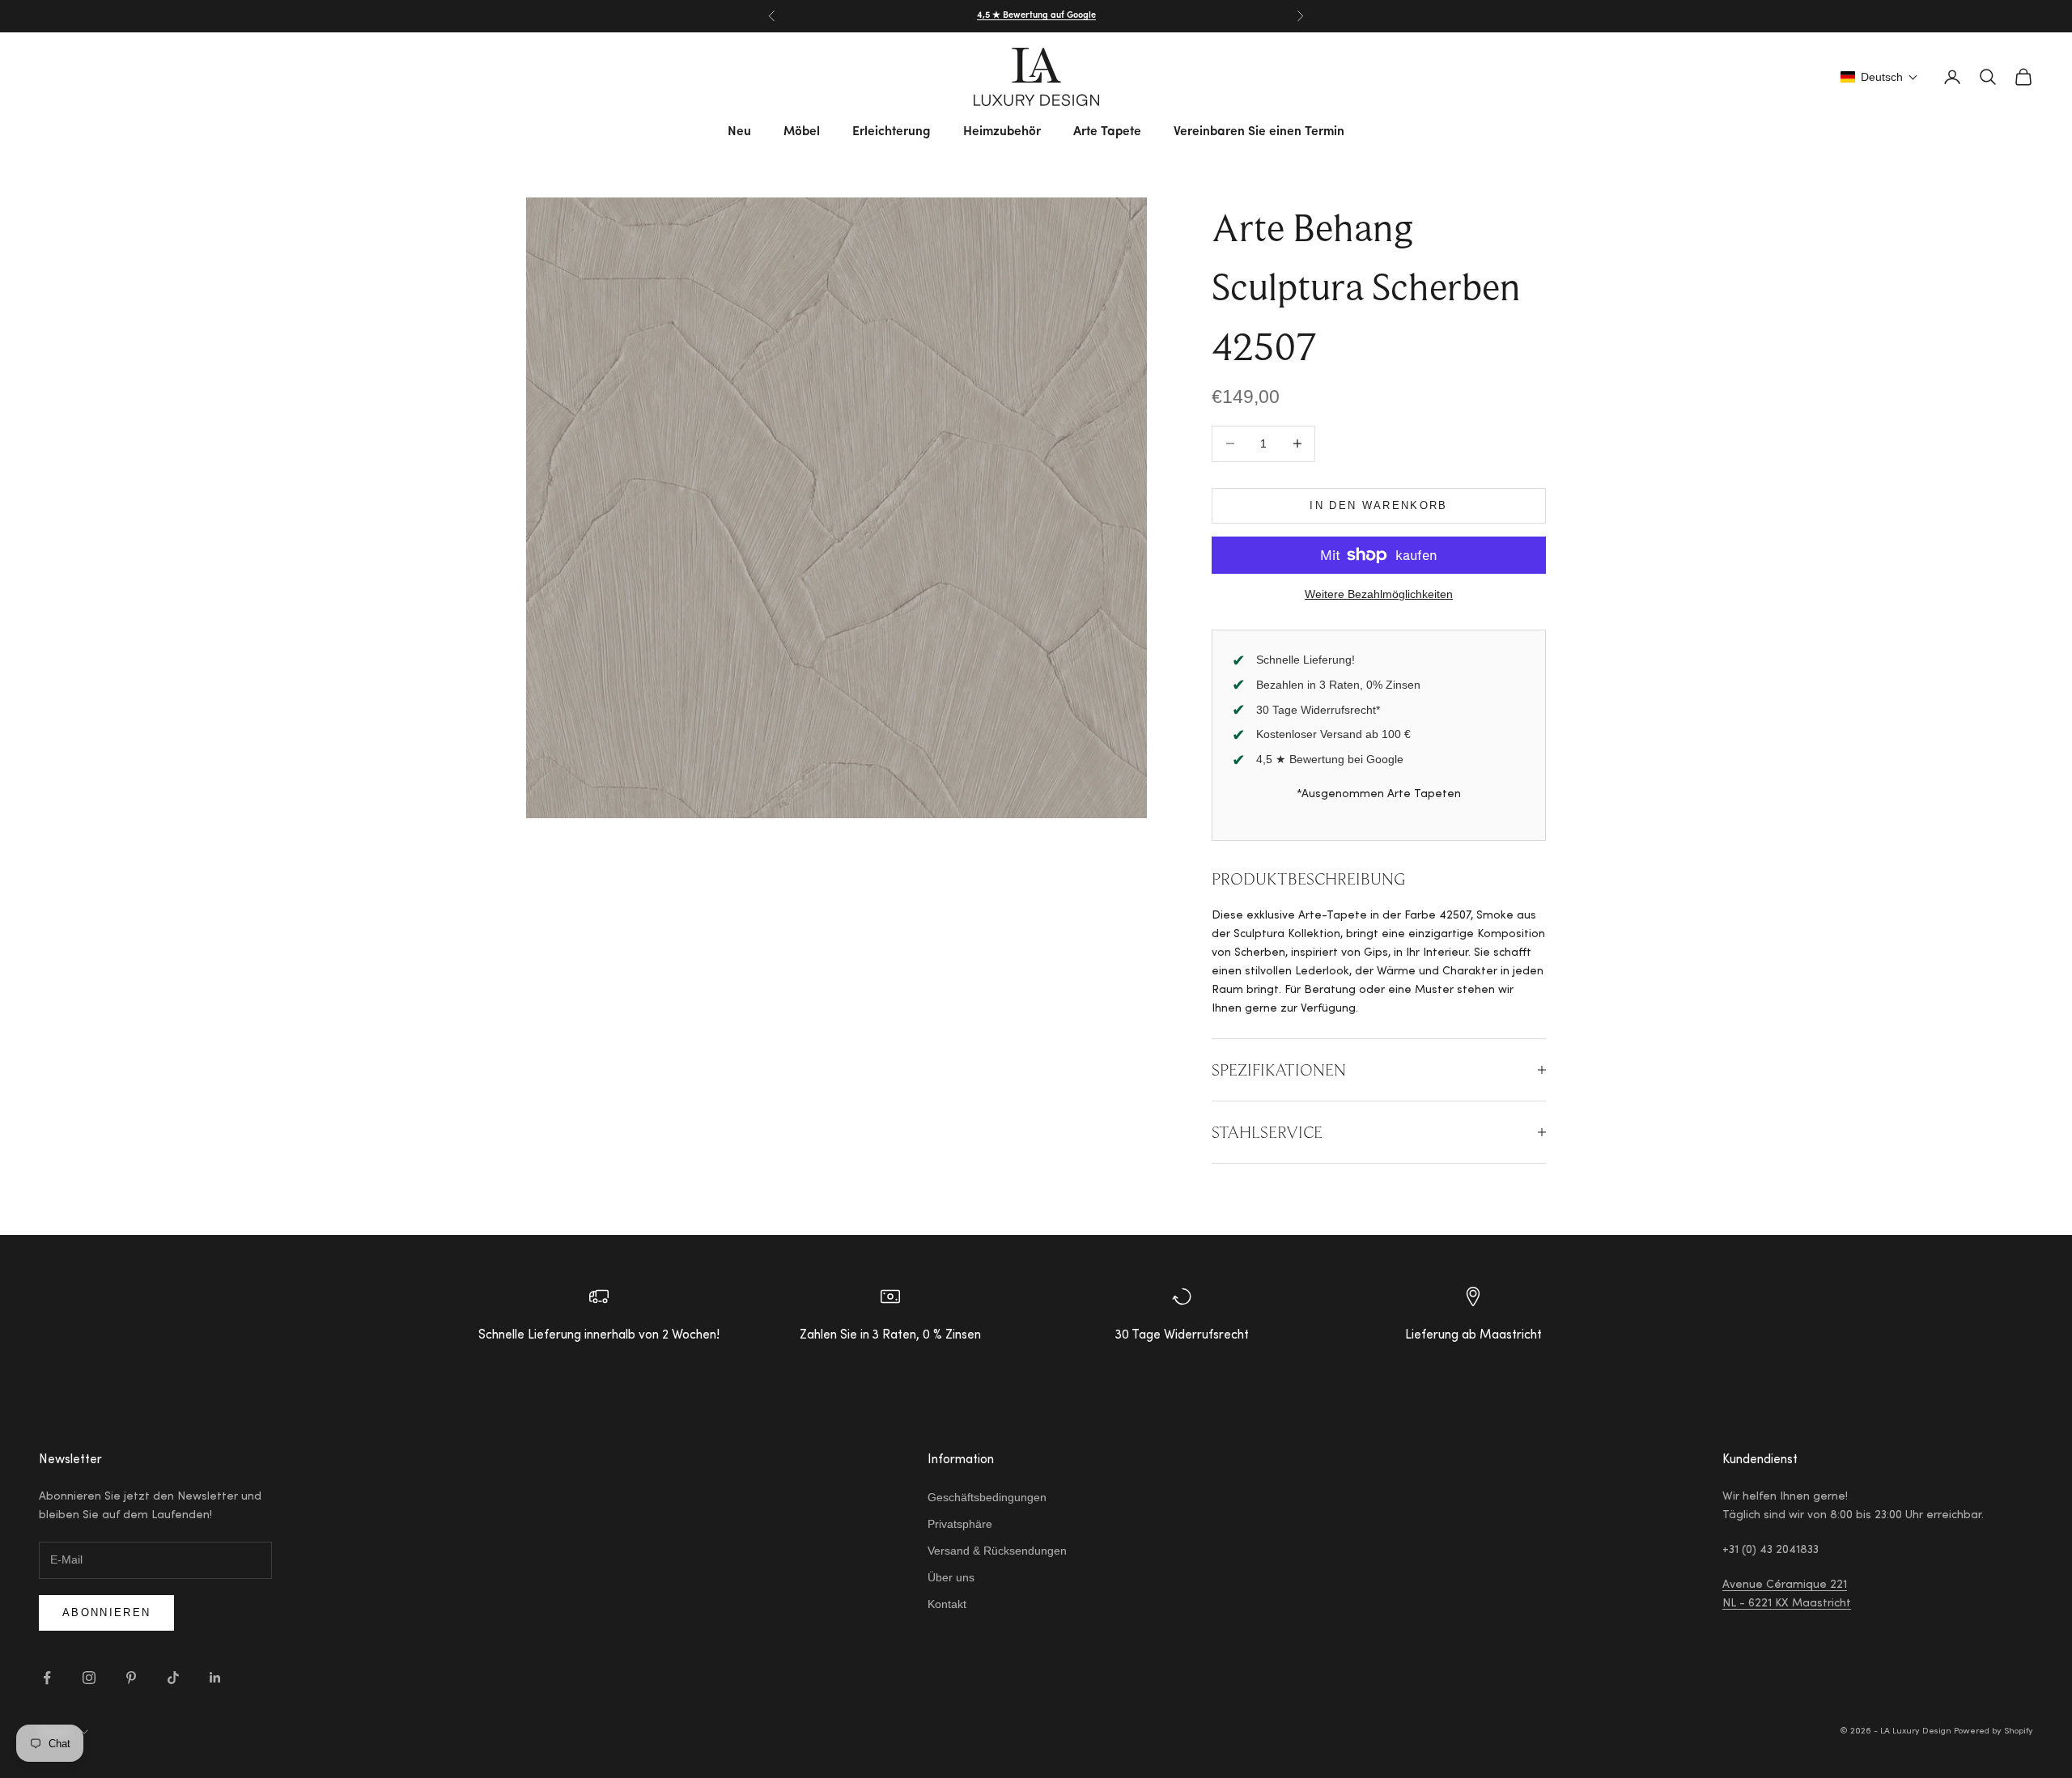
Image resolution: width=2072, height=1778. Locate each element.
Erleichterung (892, 132)
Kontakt (947, 1604)
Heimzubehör (1002, 132)
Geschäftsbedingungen (987, 1497)
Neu (739, 132)
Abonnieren (106, 1613)
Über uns (951, 1577)
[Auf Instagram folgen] (89, 1678)
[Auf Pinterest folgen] (131, 1678)
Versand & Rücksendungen (997, 1551)
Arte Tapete (1107, 132)
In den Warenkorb (1378, 505)
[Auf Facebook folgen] (47, 1678)
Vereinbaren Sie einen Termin (1259, 132)
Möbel (802, 132)
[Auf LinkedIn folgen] (215, 1678)
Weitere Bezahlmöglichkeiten (1379, 594)
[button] (1879, 77)
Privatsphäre (960, 1524)
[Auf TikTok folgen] (173, 1678)
